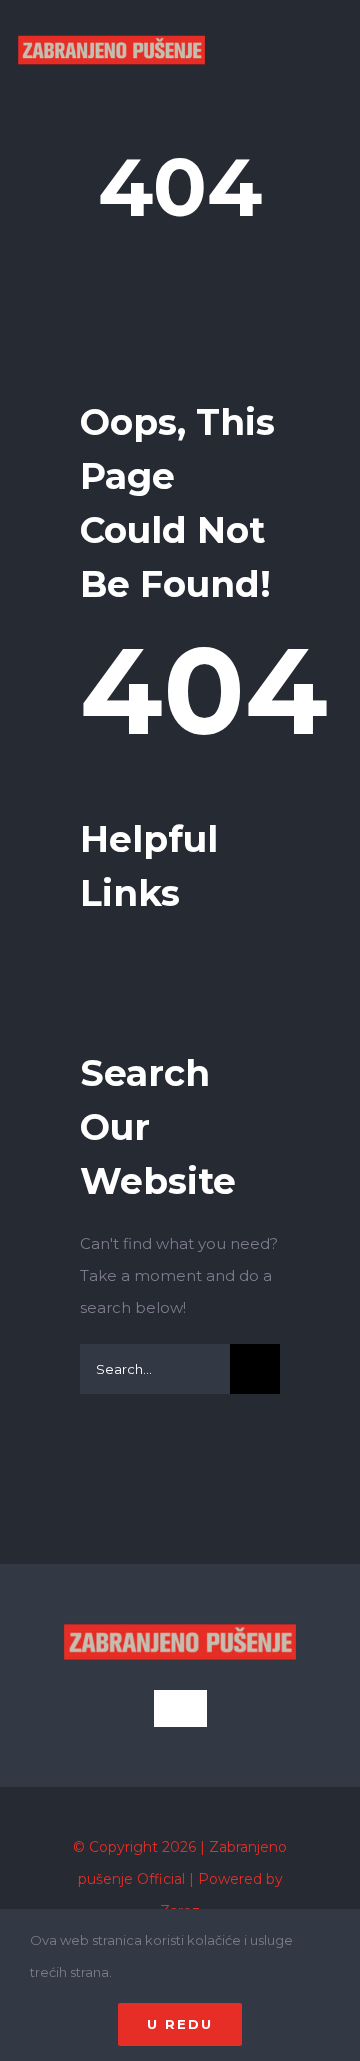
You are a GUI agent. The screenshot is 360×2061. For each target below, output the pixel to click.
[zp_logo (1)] (111, 18)
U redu (180, 2024)
